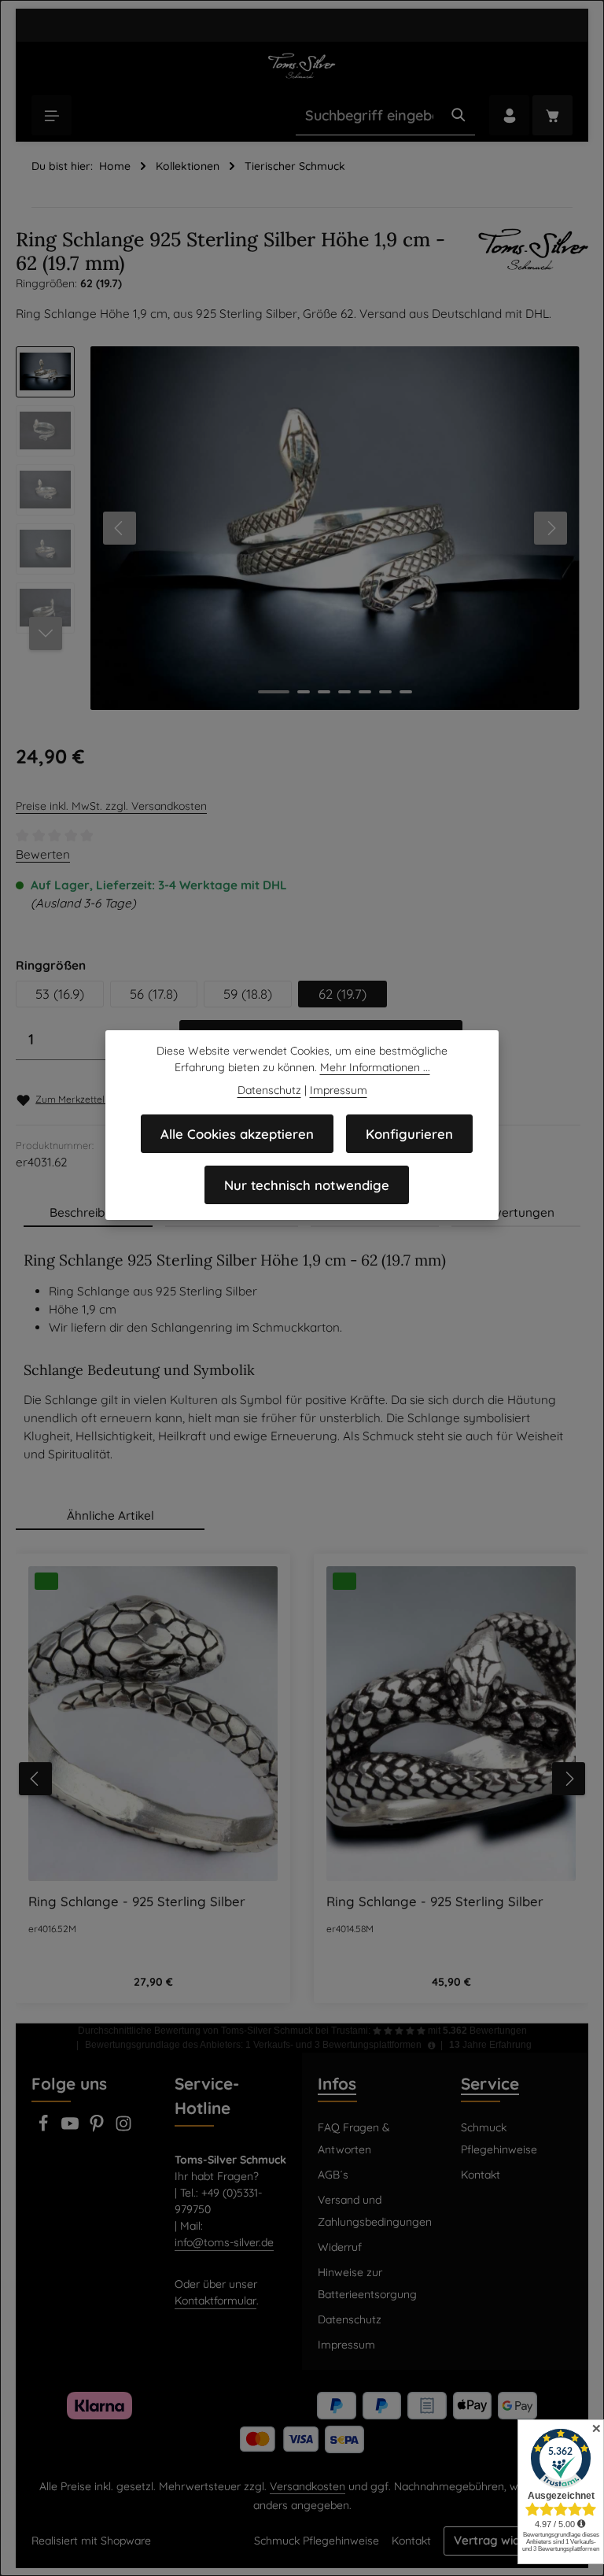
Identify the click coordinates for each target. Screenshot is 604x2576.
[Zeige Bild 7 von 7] (406, 692)
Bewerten (43, 854)
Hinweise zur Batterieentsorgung (367, 2283)
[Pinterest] (98, 2128)
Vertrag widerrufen (508, 2540)
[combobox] (369, 116)
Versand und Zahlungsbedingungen (375, 2211)
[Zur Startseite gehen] (302, 65)
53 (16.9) (60, 994)
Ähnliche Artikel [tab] (110, 1515)
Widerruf (340, 2247)
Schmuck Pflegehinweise (499, 2138)
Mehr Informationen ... (375, 1067)
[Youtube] (72, 2128)
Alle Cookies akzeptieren (237, 1134)
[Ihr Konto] (509, 115)
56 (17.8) (154, 994)
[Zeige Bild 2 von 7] (304, 692)
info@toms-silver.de (224, 2242)
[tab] (88, 1213)
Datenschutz (350, 2319)
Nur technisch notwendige (307, 1185)
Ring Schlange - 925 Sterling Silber (137, 1902)
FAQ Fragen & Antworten (354, 2138)
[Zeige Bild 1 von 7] (274, 692)
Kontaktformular (215, 2301)
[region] (298, 528)
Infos (337, 2083)
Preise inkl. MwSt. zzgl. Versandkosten (111, 806)
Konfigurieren (409, 1134)
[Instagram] (123, 2128)
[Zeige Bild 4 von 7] (344, 692)
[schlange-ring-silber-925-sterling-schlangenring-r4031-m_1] (335, 528)
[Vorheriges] (120, 528)
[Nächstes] (551, 528)
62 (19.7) (343, 994)
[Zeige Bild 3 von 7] (324, 692)
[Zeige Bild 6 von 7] (385, 692)
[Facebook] (45, 2128)
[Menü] (52, 115)
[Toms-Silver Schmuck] (533, 260)
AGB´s (333, 2175)
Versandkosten (308, 2486)
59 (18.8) (248, 994)
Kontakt (481, 2175)
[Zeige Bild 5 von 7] (365, 692)
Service (490, 2083)
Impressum (346, 2345)
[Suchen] (459, 116)
